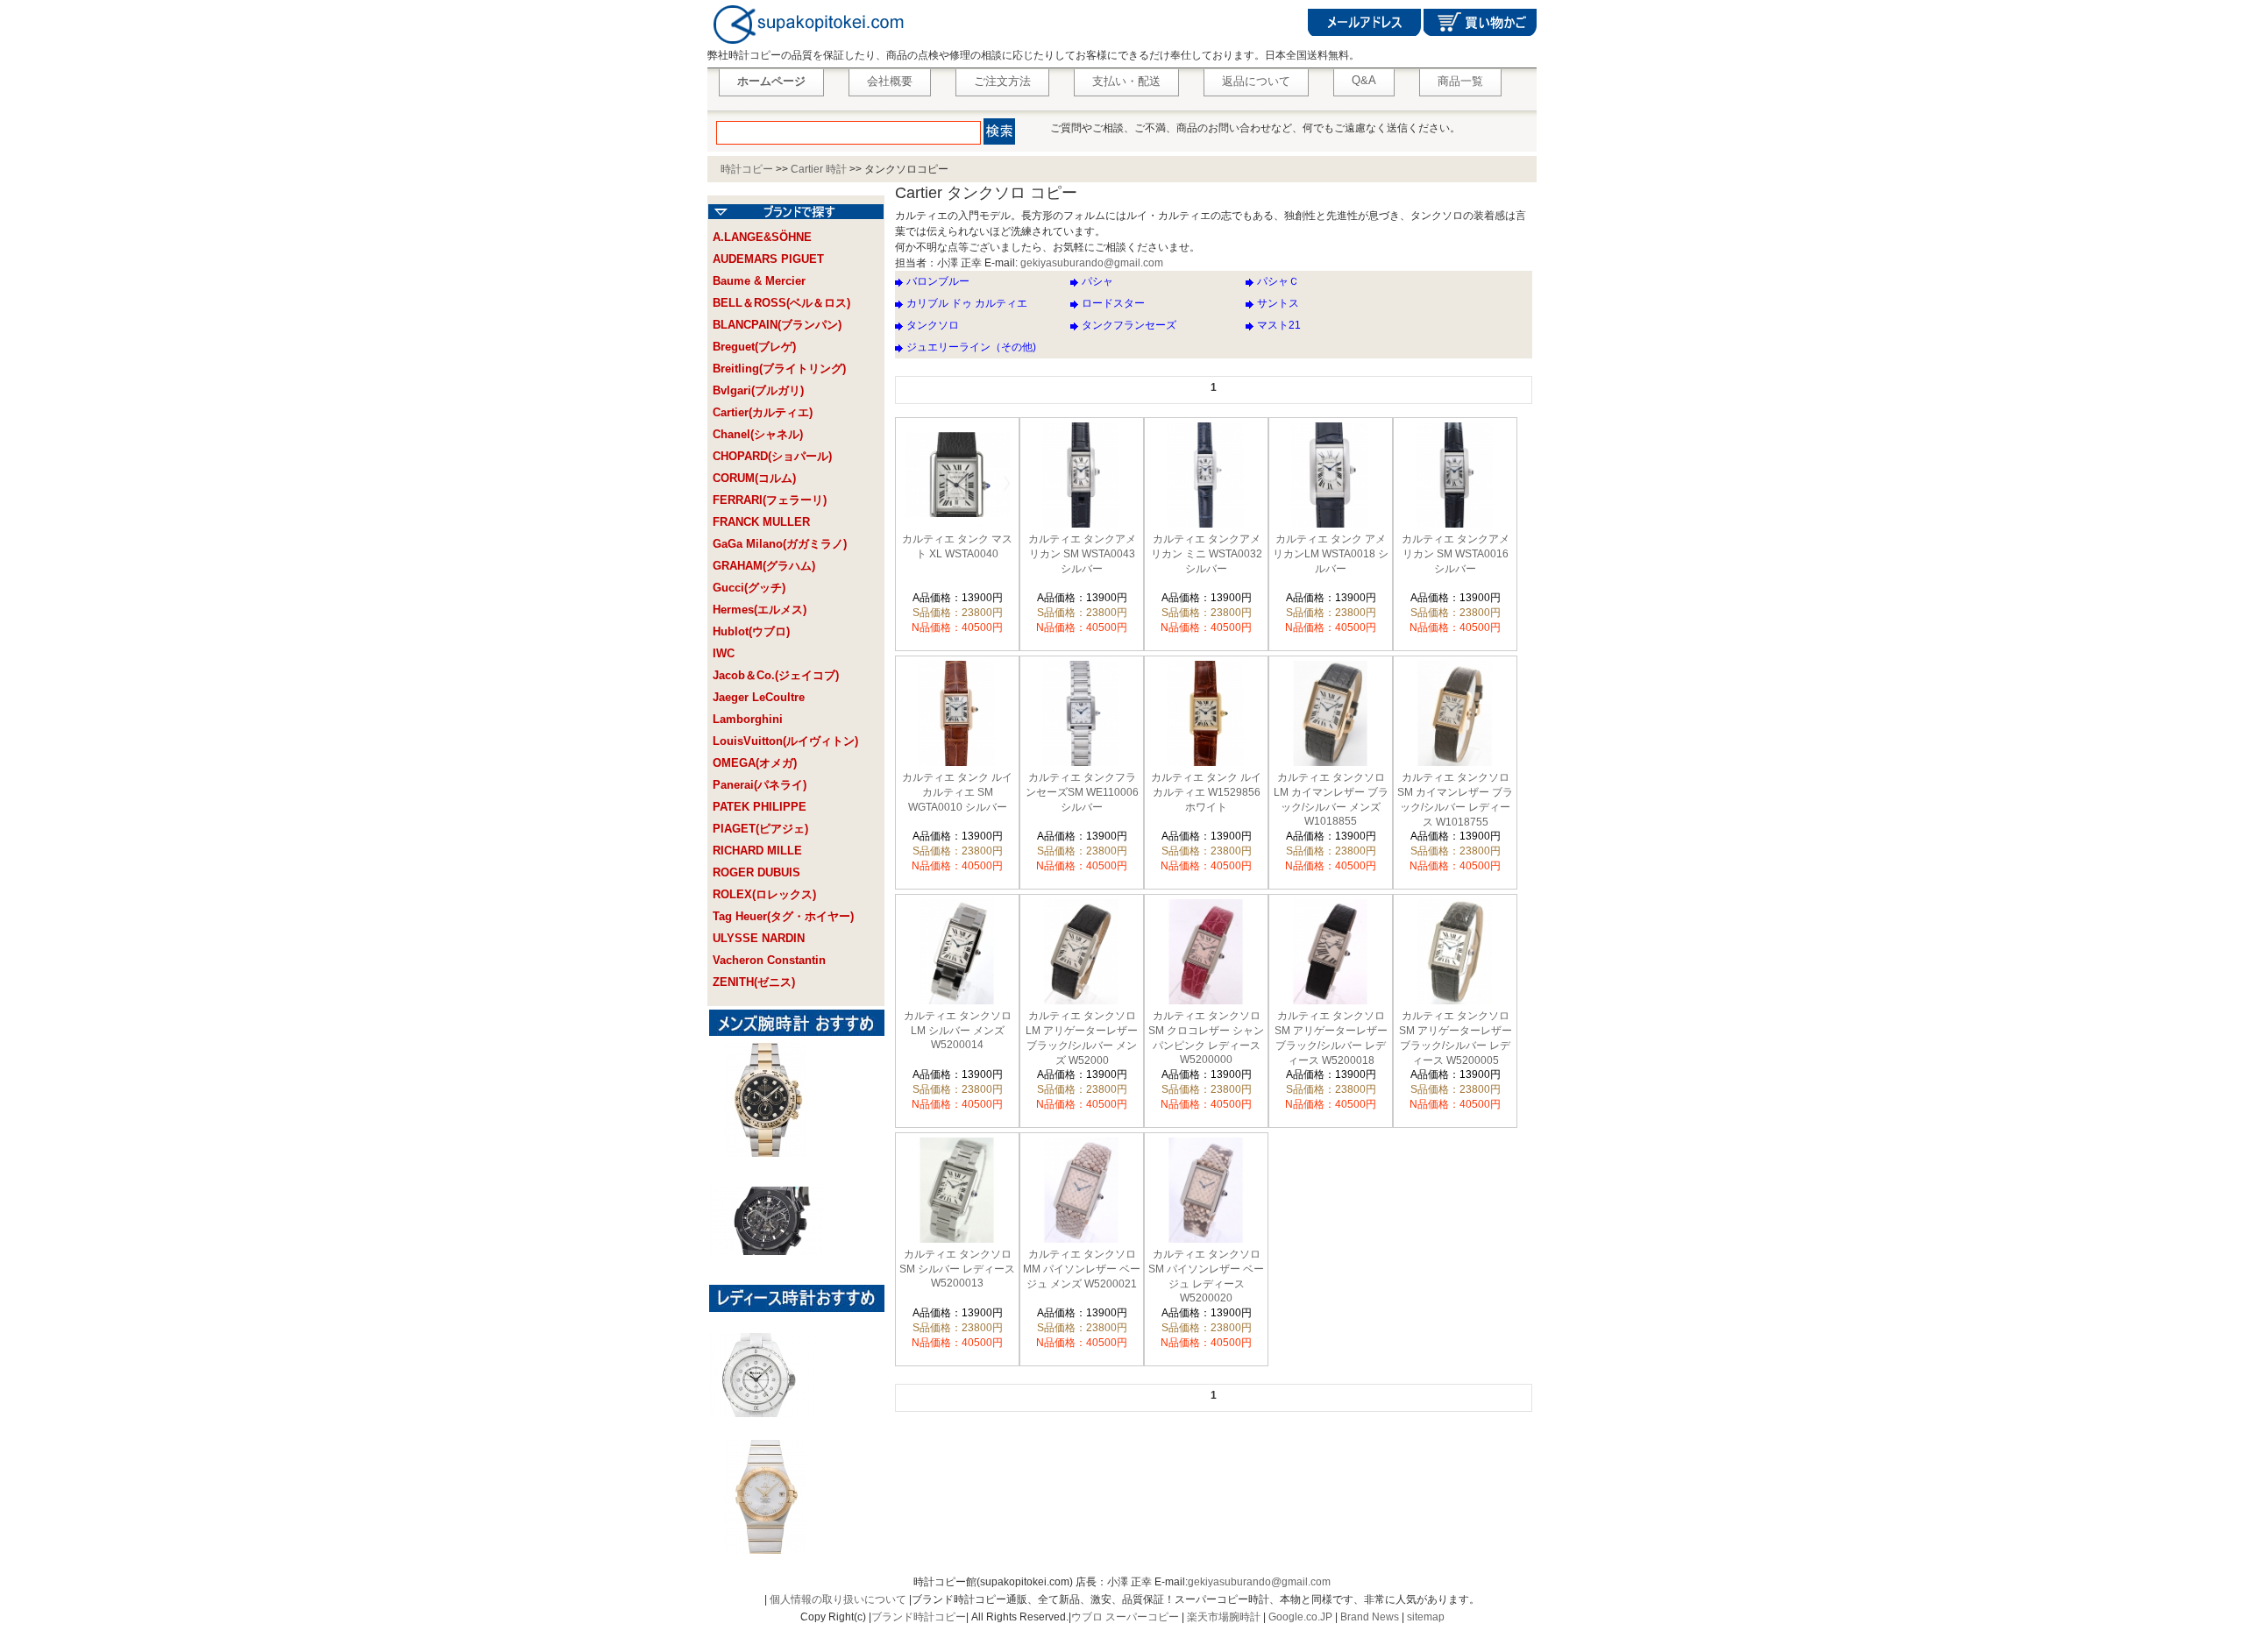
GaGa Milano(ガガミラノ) (780, 544)
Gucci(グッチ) (749, 588)
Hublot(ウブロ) (751, 631)
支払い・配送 (1126, 81)
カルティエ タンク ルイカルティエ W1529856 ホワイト (1206, 792)
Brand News (1370, 1617)
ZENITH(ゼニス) (754, 982)
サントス (1278, 303)
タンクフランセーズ (1129, 325)
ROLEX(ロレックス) (764, 894)
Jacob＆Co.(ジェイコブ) (776, 675)
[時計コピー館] (807, 45)
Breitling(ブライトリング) (779, 369)
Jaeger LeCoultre (759, 697)
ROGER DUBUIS (756, 872)
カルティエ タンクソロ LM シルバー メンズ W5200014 (958, 1030)
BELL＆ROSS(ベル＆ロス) (781, 303)
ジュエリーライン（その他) (971, 347)
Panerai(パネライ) (760, 785)
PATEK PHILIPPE (760, 807)
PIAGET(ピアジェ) (760, 829)
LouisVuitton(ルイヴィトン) (785, 741)
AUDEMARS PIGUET (768, 259)
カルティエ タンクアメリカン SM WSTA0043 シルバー (1082, 554)
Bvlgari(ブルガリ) (758, 390)
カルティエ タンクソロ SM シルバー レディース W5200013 (957, 1269)
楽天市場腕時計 (1224, 1617)
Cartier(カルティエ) (763, 412)
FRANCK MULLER (761, 522)
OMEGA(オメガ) (755, 763)
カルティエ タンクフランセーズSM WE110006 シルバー (1082, 792)
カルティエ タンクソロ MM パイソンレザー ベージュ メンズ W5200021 (1082, 1269)
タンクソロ (933, 325)
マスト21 (1279, 325)
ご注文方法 (1002, 81)
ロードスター (1113, 303)
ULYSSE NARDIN (759, 938)
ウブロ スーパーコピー (1125, 1617)
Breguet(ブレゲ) (754, 347)
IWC (724, 653)
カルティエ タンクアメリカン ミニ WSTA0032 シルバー (1207, 554)
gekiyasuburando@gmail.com (1092, 263)
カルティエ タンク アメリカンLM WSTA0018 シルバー (1331, 554)
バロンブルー (938, 281)
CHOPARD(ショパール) (772, 456)
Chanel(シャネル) (758, 434)
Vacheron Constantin (769, 960)
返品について (1256, 81)
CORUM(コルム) (754, 478)
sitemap (1426, 1617)
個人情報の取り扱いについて (838, 1599)
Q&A (1364, 80)
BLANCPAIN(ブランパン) (777, 325)
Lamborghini (748, 719)
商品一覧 (1460, 81)
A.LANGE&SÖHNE (762, 237)
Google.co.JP (1300, 1617)
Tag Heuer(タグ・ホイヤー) (783, 916)
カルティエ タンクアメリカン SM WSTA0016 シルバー (1456, 554)
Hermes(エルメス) (760, 610)
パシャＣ (1278, 281)
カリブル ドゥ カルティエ (967, 303)
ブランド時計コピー (919, 1617)
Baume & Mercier (759, 281)
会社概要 (890, 81)
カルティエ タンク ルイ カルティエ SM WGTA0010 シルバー (957, 792)
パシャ (1097, 281)
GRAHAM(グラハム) (764, 566)
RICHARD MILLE (757, 851)
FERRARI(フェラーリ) (770, 500)
